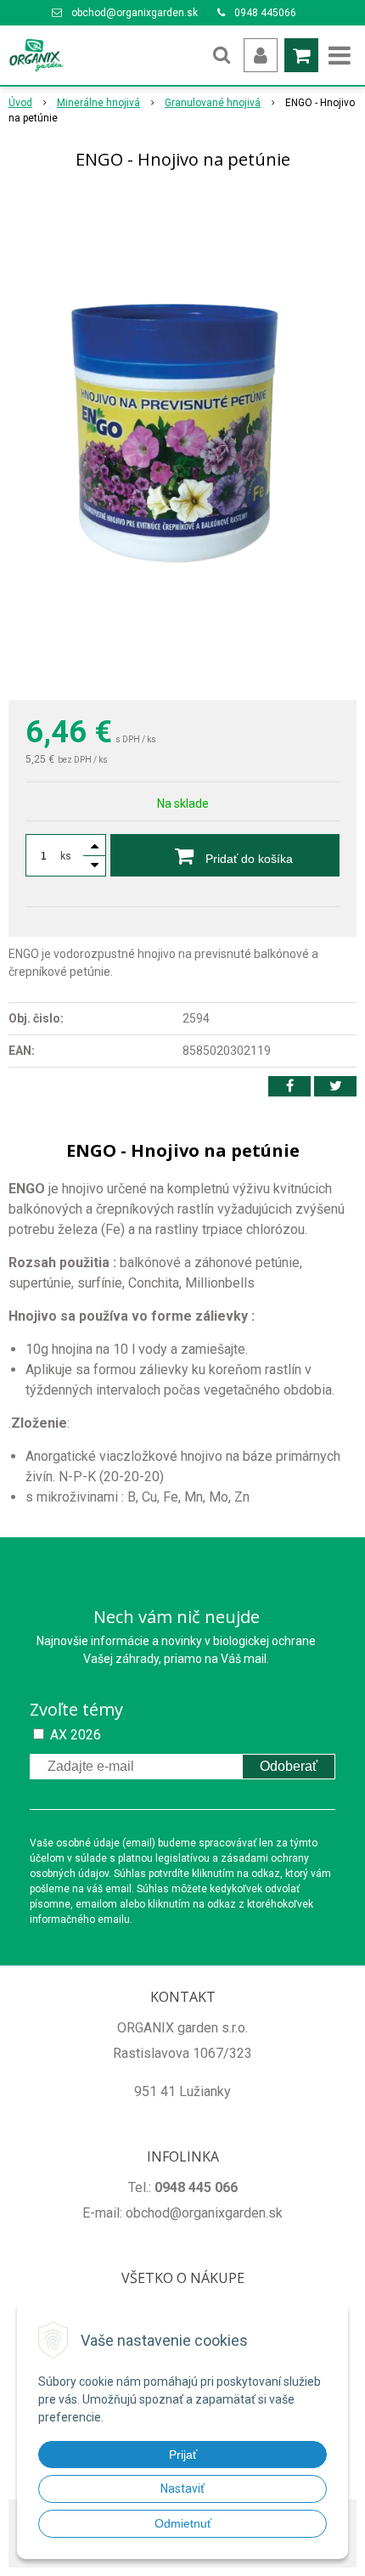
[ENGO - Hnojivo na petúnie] (182, 438)
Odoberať (289, 1766)
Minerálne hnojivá (98, 103)
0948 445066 (265, 13)
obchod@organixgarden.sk (135, 13)
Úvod (20, 103)
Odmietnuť (183, 2523)
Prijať (183, 2455)
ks (66, 856)
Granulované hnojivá (213, 103)
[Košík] (301, 55)
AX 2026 (76, 1735)
